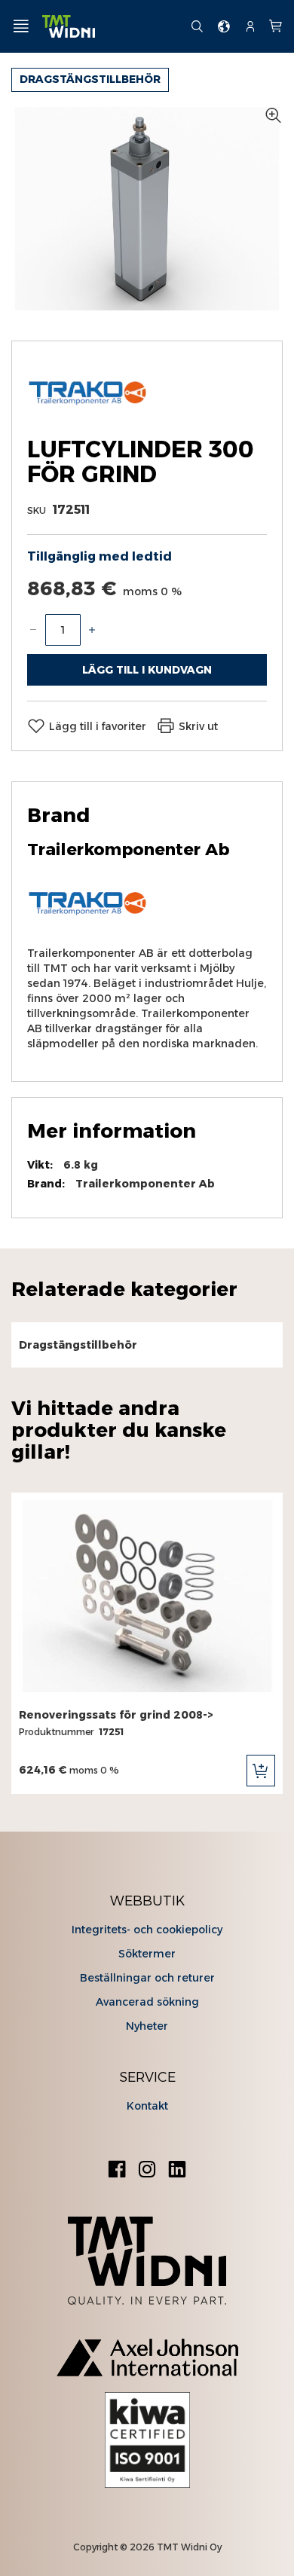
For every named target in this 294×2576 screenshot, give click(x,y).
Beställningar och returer (147, 1978)
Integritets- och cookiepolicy (147, 1930)
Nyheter (147, 2026)
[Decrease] (33, 630)
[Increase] (92, 630)
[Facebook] (117, 2171)
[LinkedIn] (177, 2171)
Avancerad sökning (147, 2002)
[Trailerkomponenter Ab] (87, 412)
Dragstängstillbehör (90, 79)
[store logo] (110, 27)
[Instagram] (147, 2171)
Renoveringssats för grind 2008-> (116, 1715)
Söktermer (147, 1954)
